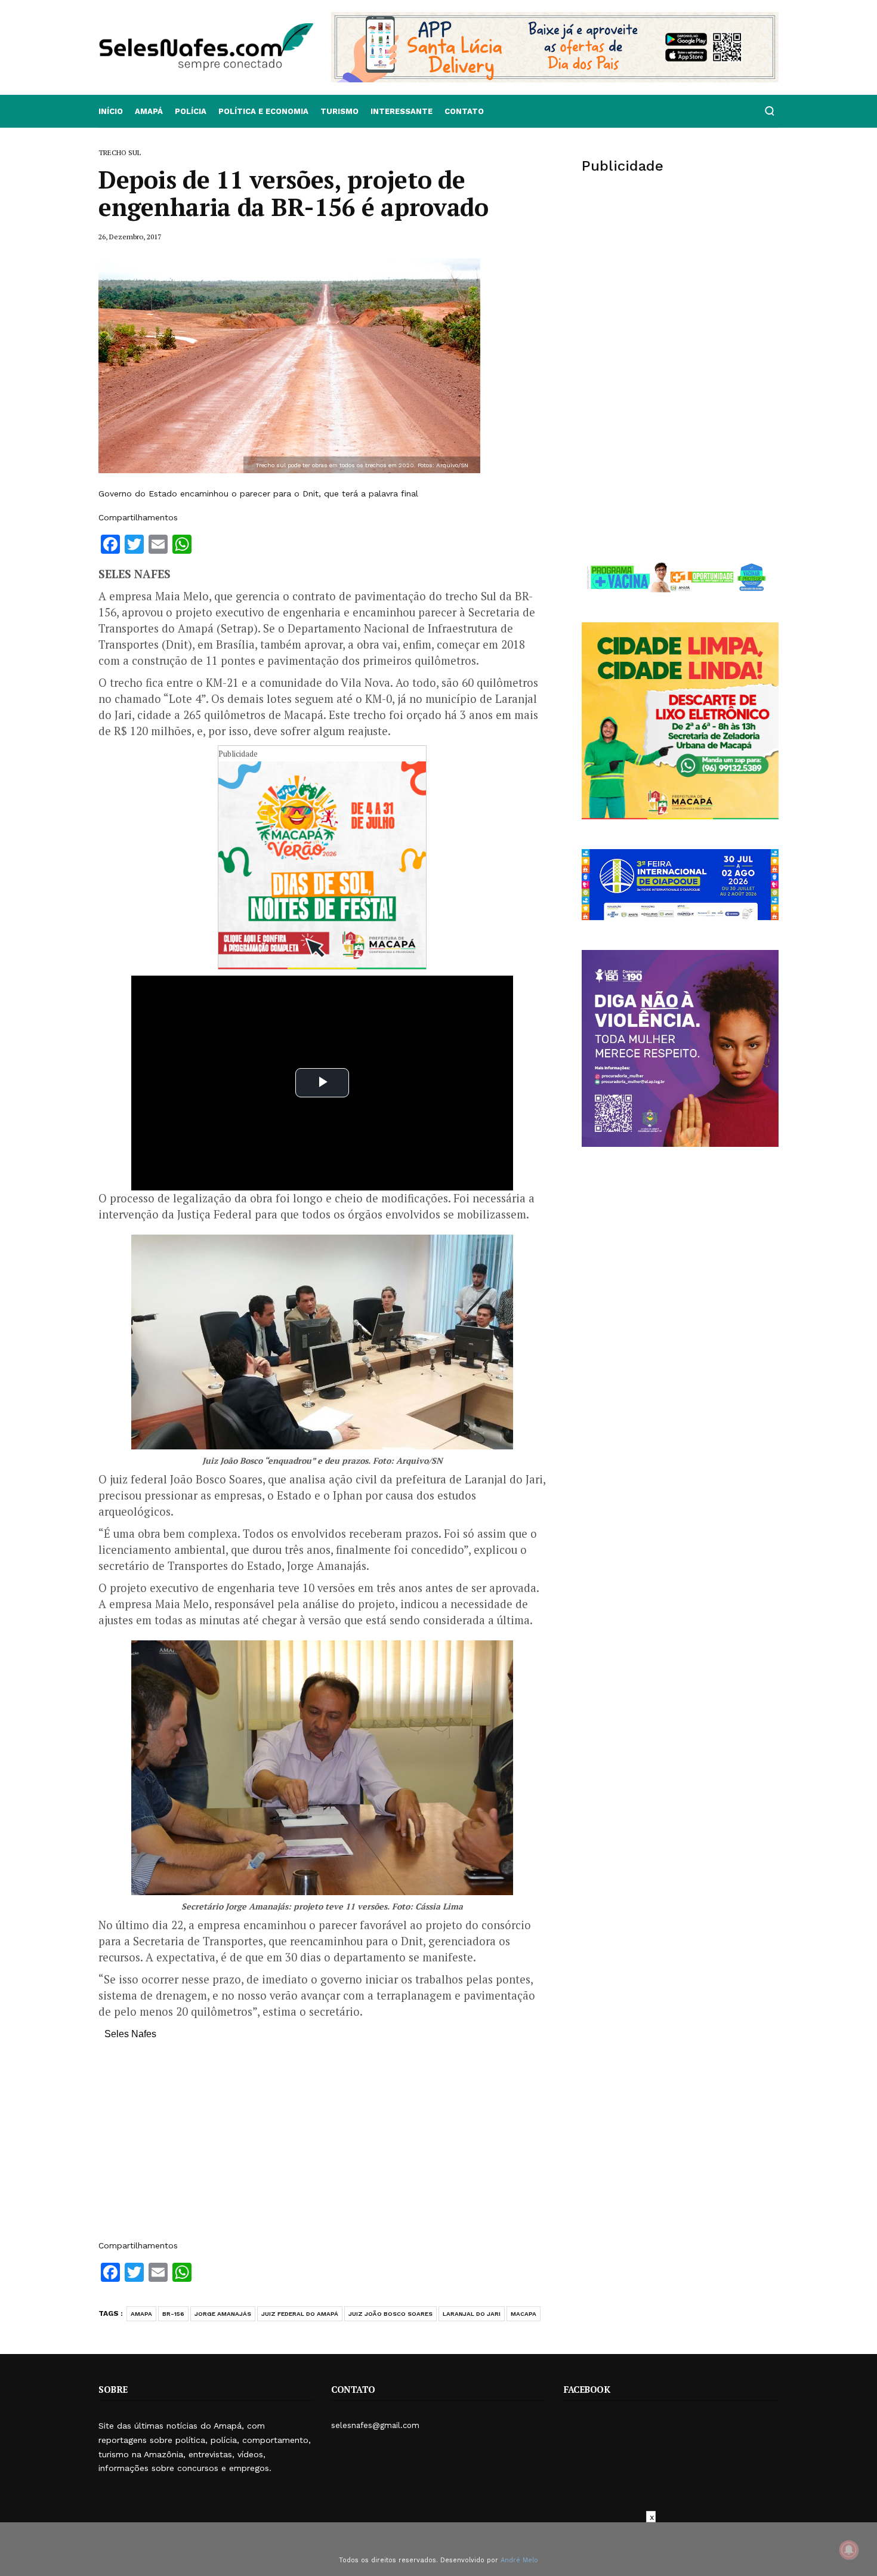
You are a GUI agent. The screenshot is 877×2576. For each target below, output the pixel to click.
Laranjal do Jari (472, 2314)
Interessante (402, 111)
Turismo (339, 111)
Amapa (141, 2314)
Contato (464, 111)
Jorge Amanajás (223, 2314)
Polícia (191, 111)
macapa (524, 2314)
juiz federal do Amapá (300, 2314)
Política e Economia (263, 111)
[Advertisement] (322, 2146)
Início (111, 111)
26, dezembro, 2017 (130, 237)
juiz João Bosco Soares (390, 2314)
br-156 (173, 2314)
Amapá (149, 111)
